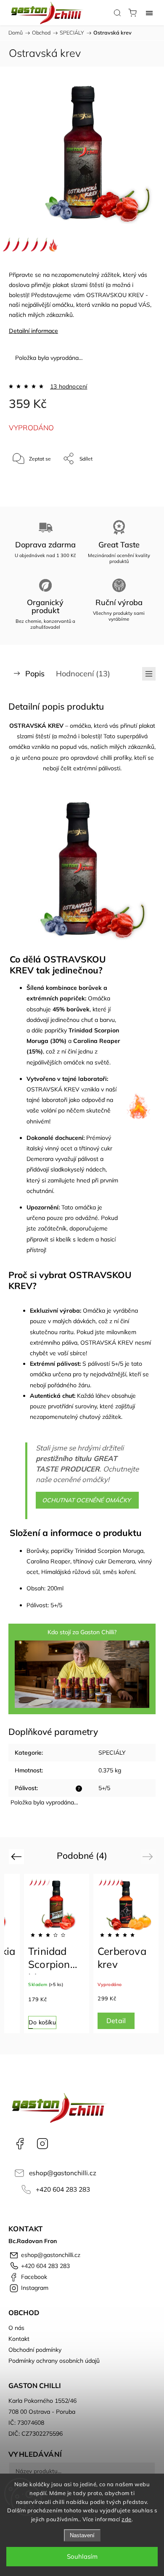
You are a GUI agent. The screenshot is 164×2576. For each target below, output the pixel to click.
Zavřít (137, 480)
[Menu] (149, 13)
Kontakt (19, 2339)
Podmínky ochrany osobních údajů (54, 2361)
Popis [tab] (35, 674)
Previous (17, 1856)
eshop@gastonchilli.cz (63, 2173)
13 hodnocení (69, 386)
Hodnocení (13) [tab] (83, 674)
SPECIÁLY (112, 1753)
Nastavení (82, 2535)
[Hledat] (117, 13)
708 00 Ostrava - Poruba (42, 2412)
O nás (16, 2328)
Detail (116, 2021)
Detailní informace (33, 331)
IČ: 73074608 (26, 2423)
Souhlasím (82, 2556)
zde (127, 2519)
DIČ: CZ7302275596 (36, 2434)
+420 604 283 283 (63, 2189)
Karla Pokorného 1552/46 (42, 2401)
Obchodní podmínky (35, 2350)
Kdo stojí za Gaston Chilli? (82, 1632)
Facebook (20, 2144)
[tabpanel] (57, 1954)
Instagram (42, 2144)
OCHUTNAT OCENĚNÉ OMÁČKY (87, 1500)
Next (149, 1856)
